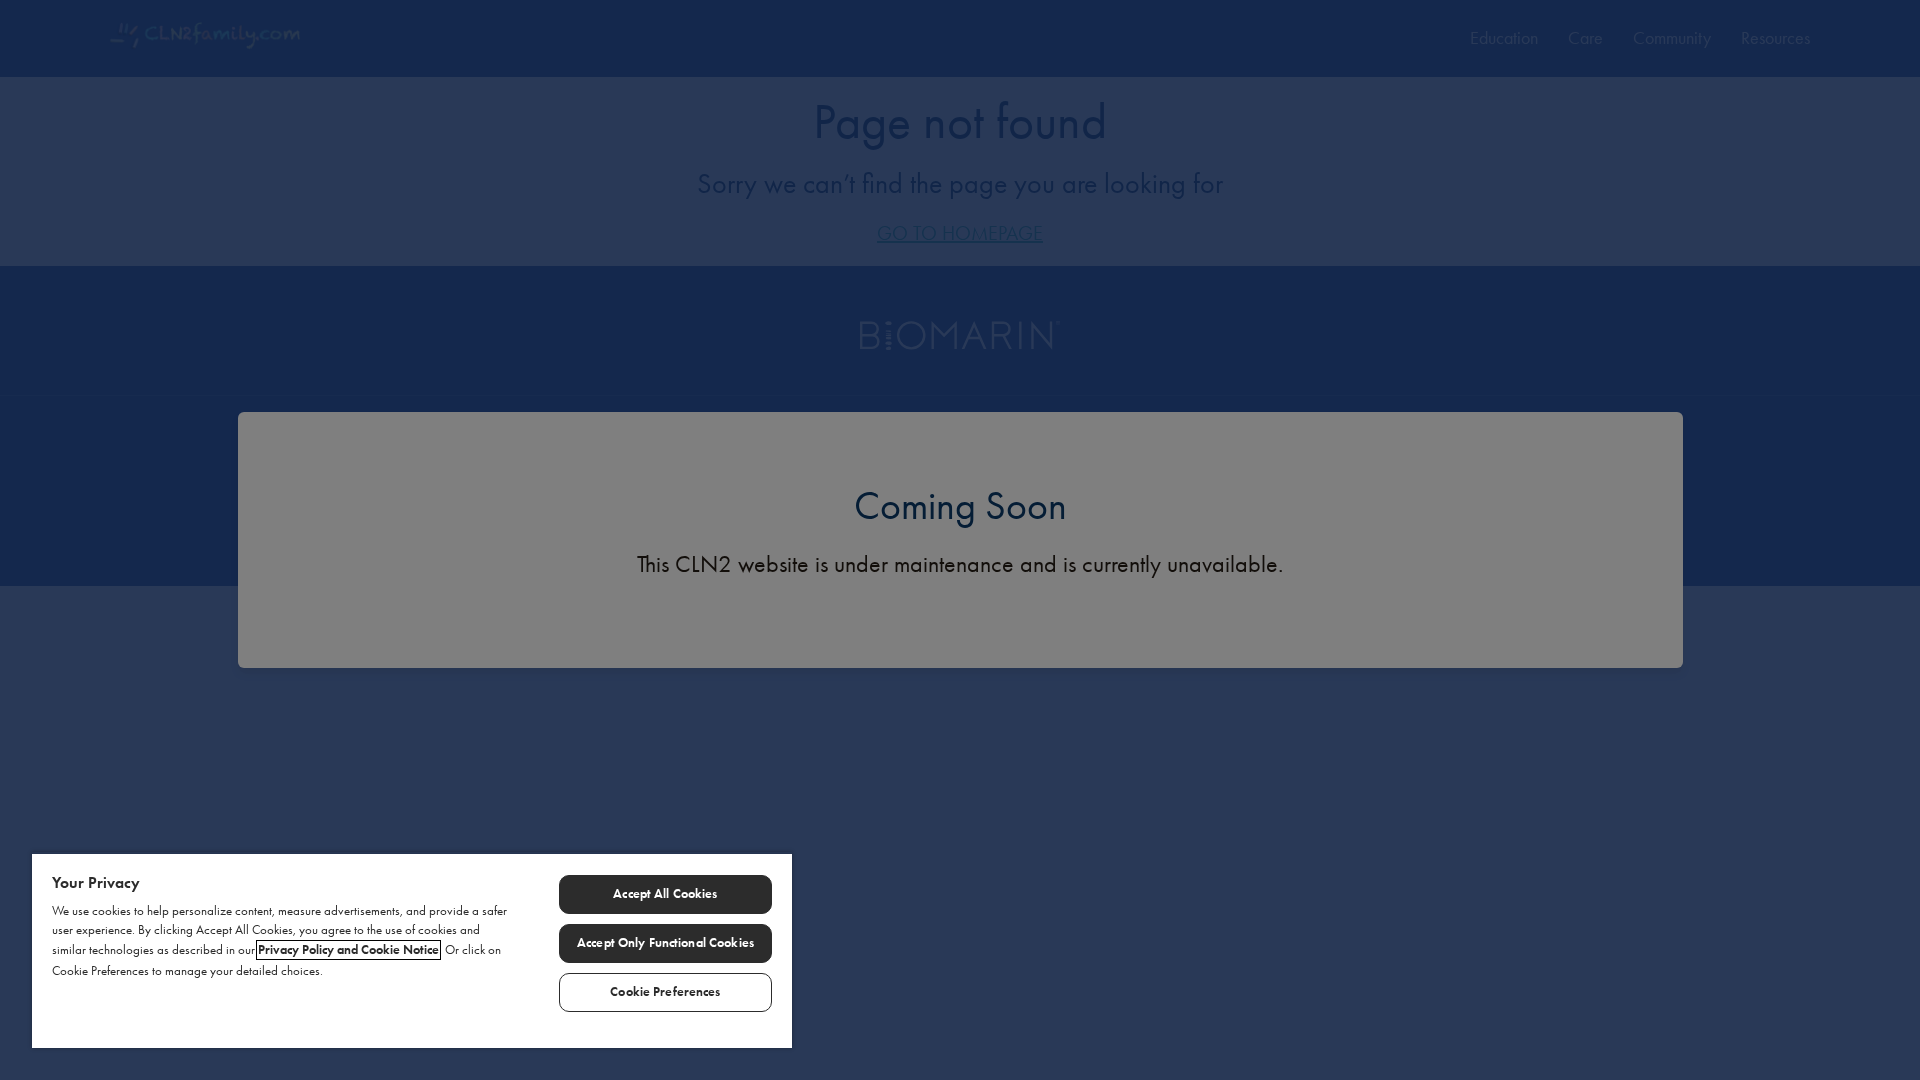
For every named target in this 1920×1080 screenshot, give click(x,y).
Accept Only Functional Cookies (665, 943)
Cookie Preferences (665, 992)
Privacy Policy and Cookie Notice (348, 950)
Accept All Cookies (665, 894)
